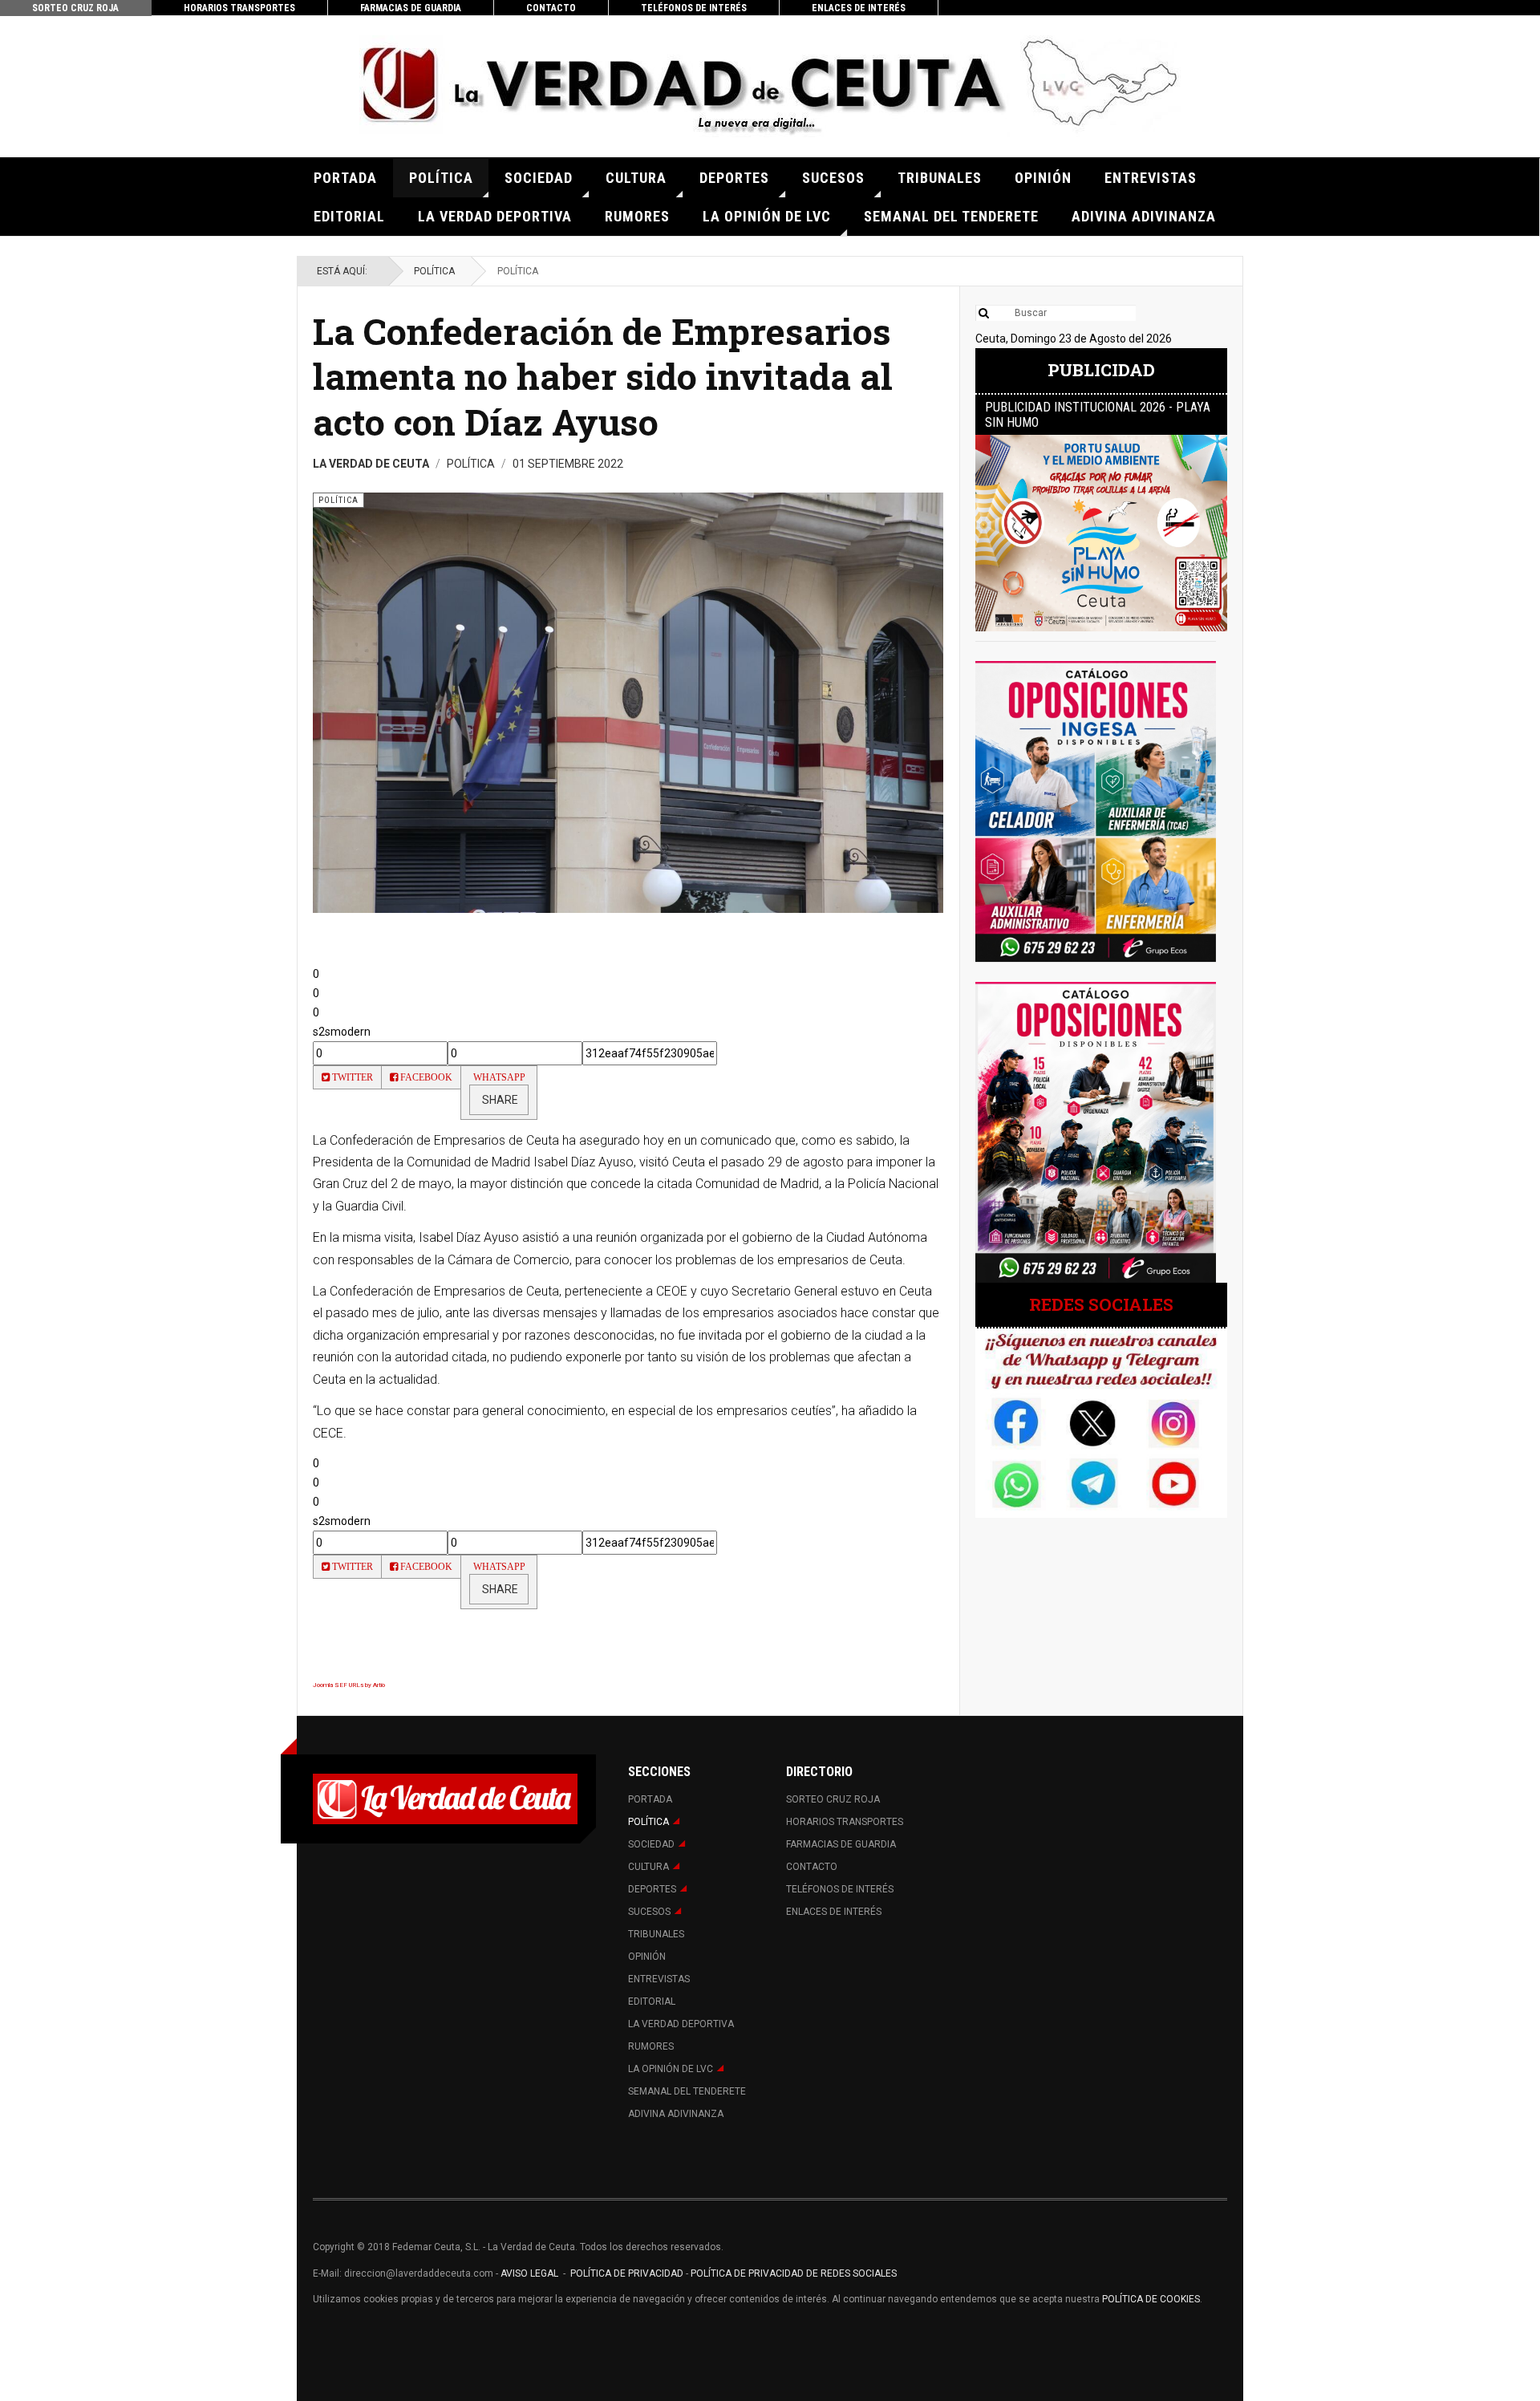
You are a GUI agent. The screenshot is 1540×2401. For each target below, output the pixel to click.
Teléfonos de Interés (694, 8)
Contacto (551, 8)
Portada (345, 178)
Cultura (636, 178)
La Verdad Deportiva (495, 216)
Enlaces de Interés (859, 8)
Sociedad (539, 178)
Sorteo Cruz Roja (75, 8)
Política (441, 178)
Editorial (349, 216)
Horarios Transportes (239, 8)
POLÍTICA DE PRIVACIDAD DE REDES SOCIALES (794, 2273)
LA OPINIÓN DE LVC (767, 216)
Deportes (734, 178)
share (499, 1100)
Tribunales (940, 178)
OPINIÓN (1043, 178)
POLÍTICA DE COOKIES (1151, 2299)
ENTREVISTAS (1151, 178)
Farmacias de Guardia (411, 8)
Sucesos (833, 178)
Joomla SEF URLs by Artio (349, 1685)
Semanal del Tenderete (951, 216)
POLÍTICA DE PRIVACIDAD (628, 2273)
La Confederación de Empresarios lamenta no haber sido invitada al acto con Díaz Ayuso (603, 376)
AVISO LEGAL (528, 2273)
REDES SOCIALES (1101, 1304)
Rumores (637, 216)
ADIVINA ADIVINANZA (1144, 216)
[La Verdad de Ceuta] (770, 86)
